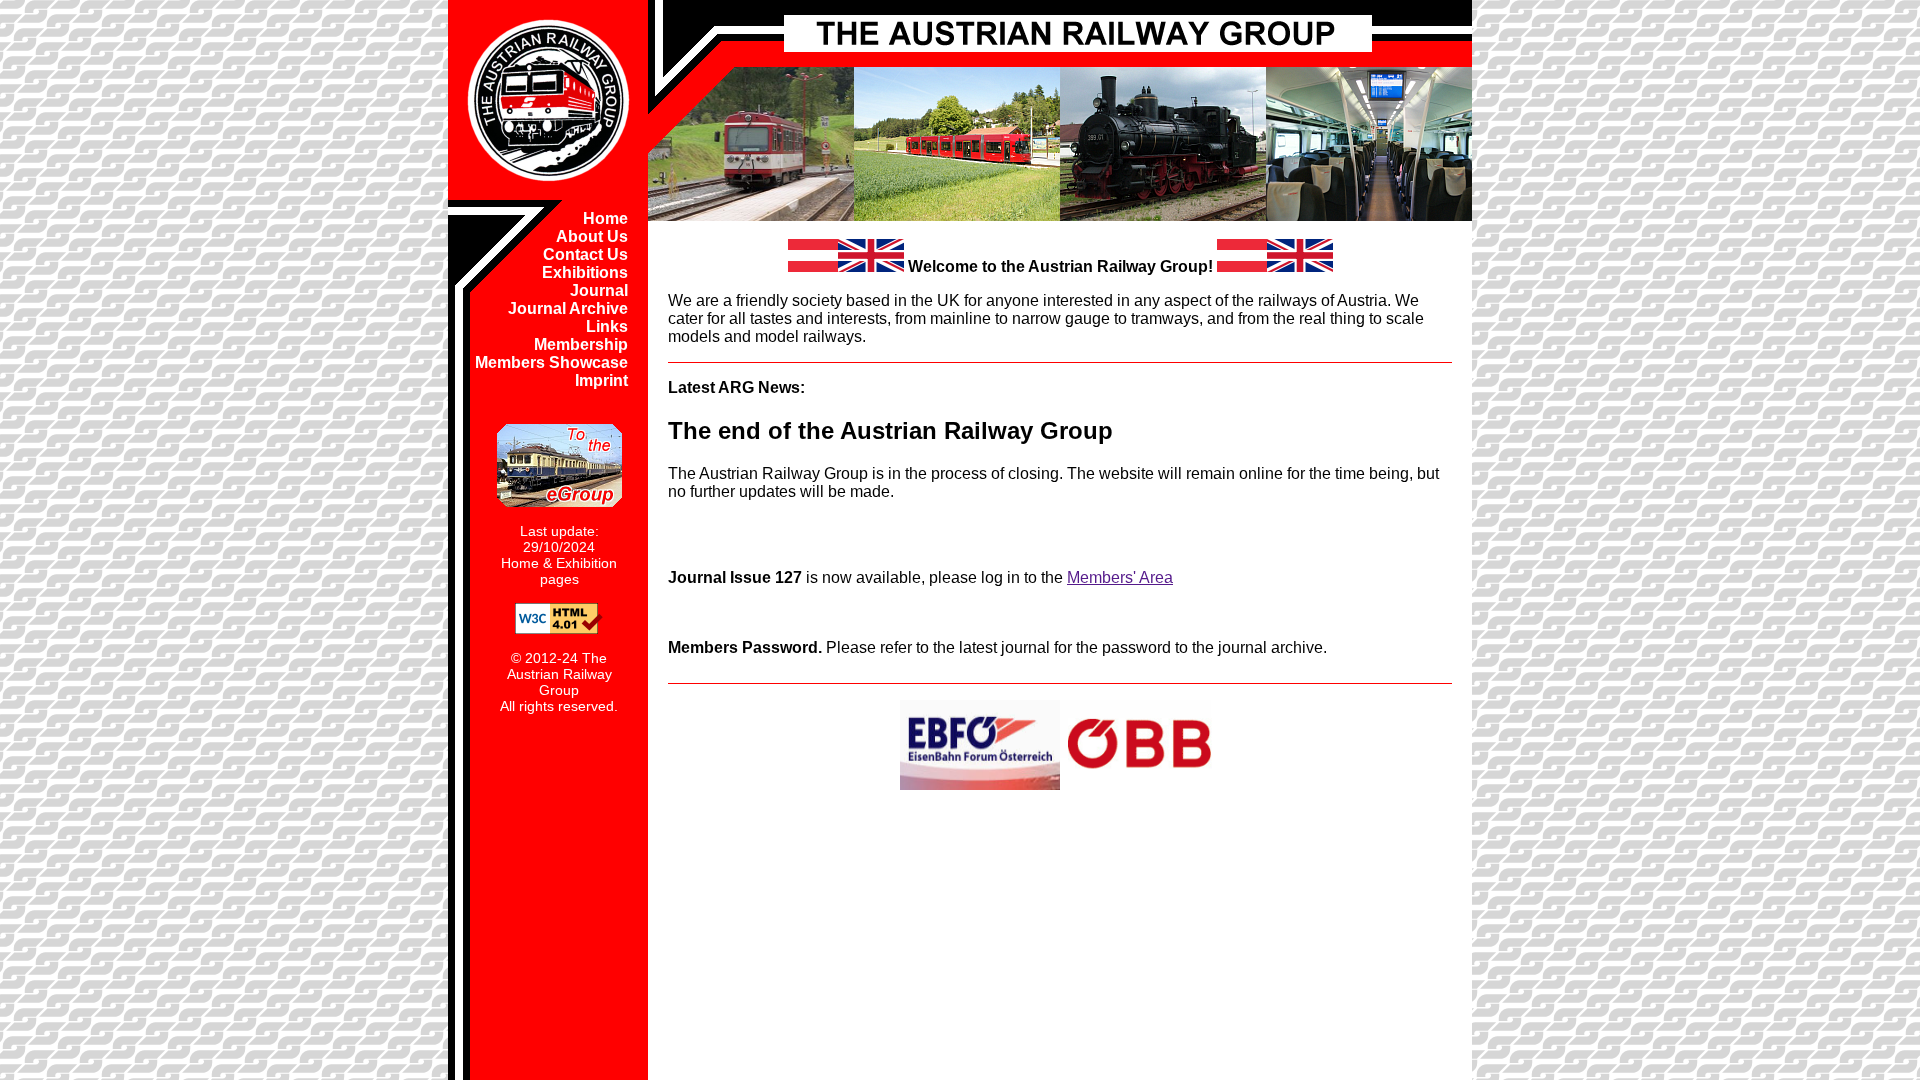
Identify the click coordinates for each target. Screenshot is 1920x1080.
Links (607, 326)
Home (605, 218)
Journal (599, 290)
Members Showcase (551, 362)
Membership (581, 344)
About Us (592, 236)
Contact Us (585, 254)
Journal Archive (568, 308)
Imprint (601, 380)
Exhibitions (585, 272)
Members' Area (1120, 577)
